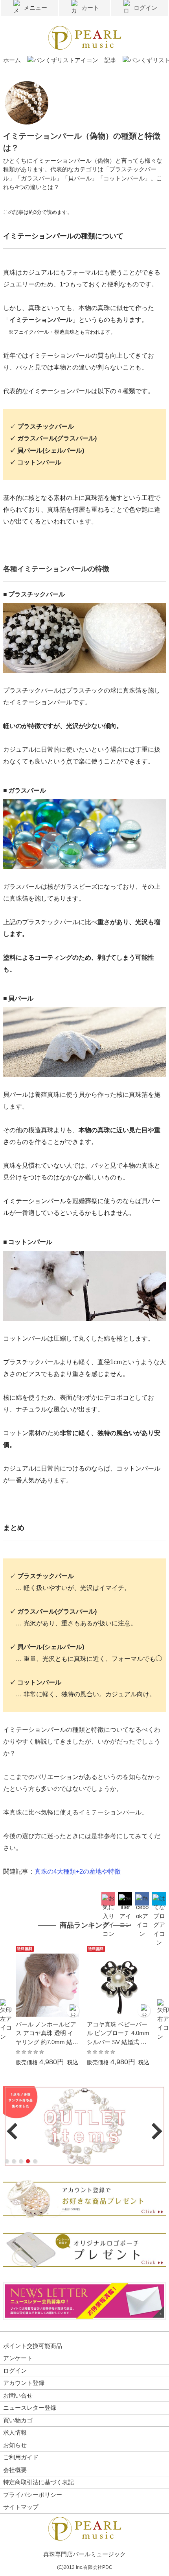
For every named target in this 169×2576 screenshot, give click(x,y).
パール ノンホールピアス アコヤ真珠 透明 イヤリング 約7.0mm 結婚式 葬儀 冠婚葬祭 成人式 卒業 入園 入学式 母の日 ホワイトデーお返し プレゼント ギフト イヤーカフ (47, 2034)
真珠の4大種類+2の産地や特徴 (78, 1871)
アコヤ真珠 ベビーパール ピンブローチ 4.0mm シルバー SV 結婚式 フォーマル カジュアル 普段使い (118, 2034)
